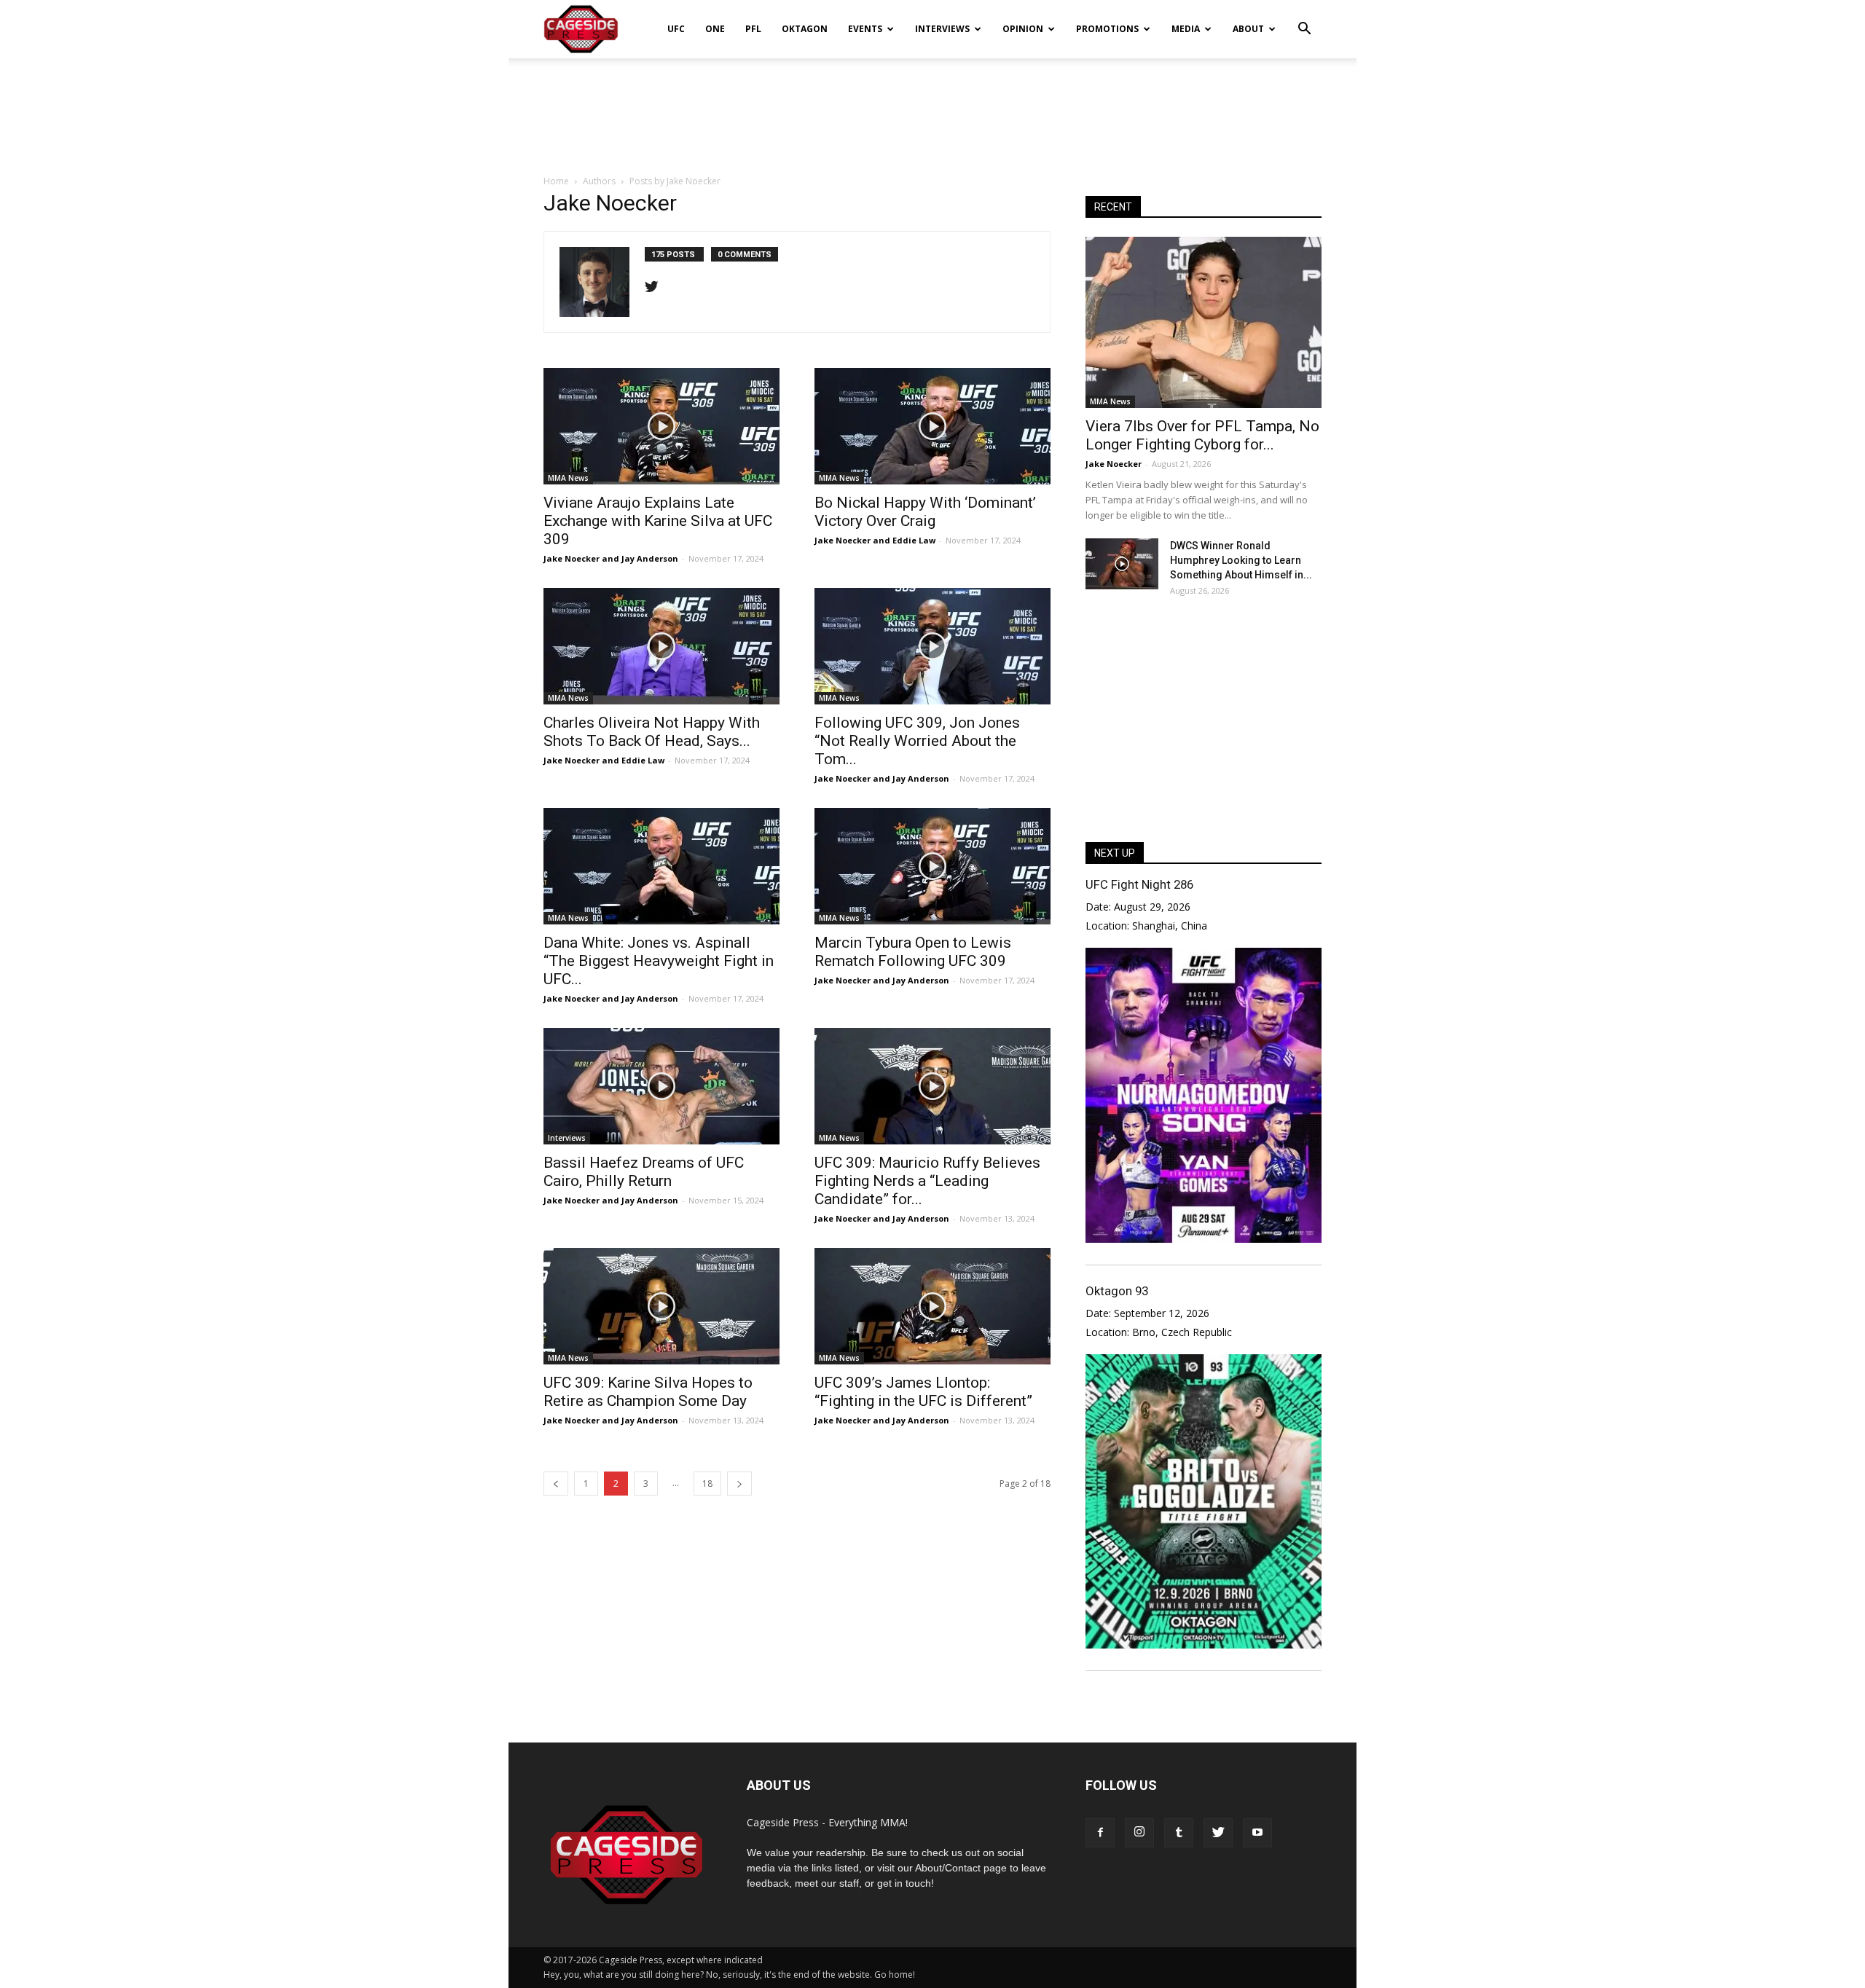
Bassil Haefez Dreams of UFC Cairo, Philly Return (644, 1172)
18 (707, 1484)
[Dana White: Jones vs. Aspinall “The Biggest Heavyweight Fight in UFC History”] (661, 866)
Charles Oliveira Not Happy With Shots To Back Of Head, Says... (652, 732)
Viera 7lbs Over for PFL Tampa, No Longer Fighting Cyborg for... (1202, 435)
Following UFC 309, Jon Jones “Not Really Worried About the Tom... (917, 741)
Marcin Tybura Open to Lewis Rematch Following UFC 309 (913, 952)
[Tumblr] (1179, 1833)
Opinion (1023, 29)
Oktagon (805, 29)
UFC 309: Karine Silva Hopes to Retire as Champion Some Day (648, 1392)
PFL (753, 29)
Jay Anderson (650, 558)
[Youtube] (1257, 1833)
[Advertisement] (932, 109)
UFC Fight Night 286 (1139, 884)
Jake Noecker (572, 558)
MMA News (568, 478)
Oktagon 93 (1117, 1291)
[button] (1304, 19)
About (1248, 29)
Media (1186, 29)
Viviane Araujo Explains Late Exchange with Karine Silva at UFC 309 (658, 521)
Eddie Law (914, 540)
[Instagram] (1139, 1833)
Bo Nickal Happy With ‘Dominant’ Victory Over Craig (925, 512)
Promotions (1107, 29)
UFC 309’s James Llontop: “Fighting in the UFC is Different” (923, 1392)
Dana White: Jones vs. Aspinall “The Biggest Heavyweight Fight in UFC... (659, 961)
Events (865, 29)
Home (556, 181)
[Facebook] (1100, 1833)
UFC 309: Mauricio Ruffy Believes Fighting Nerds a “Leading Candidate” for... (927, 1181)
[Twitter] (657, 288)
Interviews (942, 29)
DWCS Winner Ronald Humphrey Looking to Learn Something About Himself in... (1241, 560)
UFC (676, 29)
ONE (715, 29)
